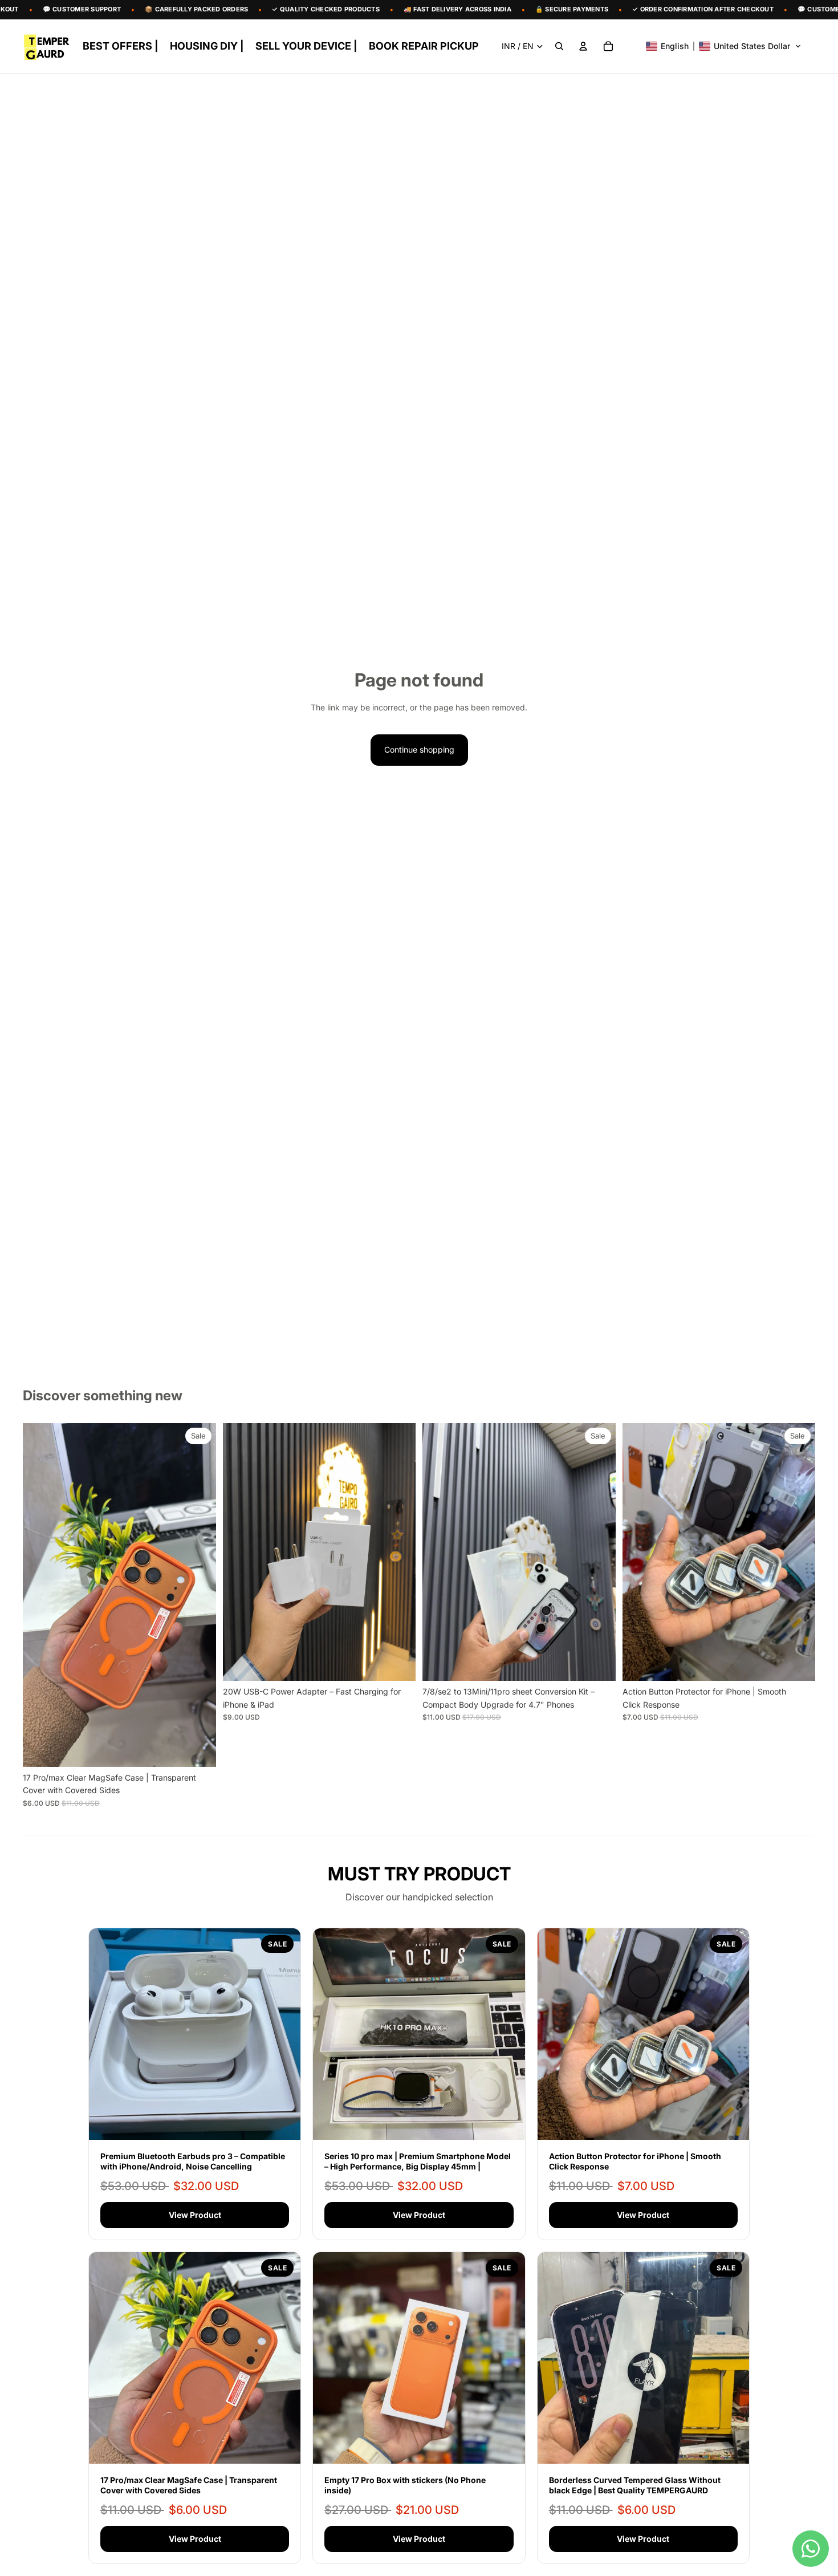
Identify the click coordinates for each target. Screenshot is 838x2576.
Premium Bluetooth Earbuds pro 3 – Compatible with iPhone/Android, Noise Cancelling (193, 2161)
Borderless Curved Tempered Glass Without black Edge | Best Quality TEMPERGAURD (635, 2485)
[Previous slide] (40, 1595)
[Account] (583, 46)
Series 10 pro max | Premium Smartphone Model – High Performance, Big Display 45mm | (418, 2161)
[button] (724, 46)
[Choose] (198, 1749)
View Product (195, 2215)
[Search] (559, 46)
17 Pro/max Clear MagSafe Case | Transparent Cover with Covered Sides (189, 2485)
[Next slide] (199, 1595)
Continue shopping (419, 749)
